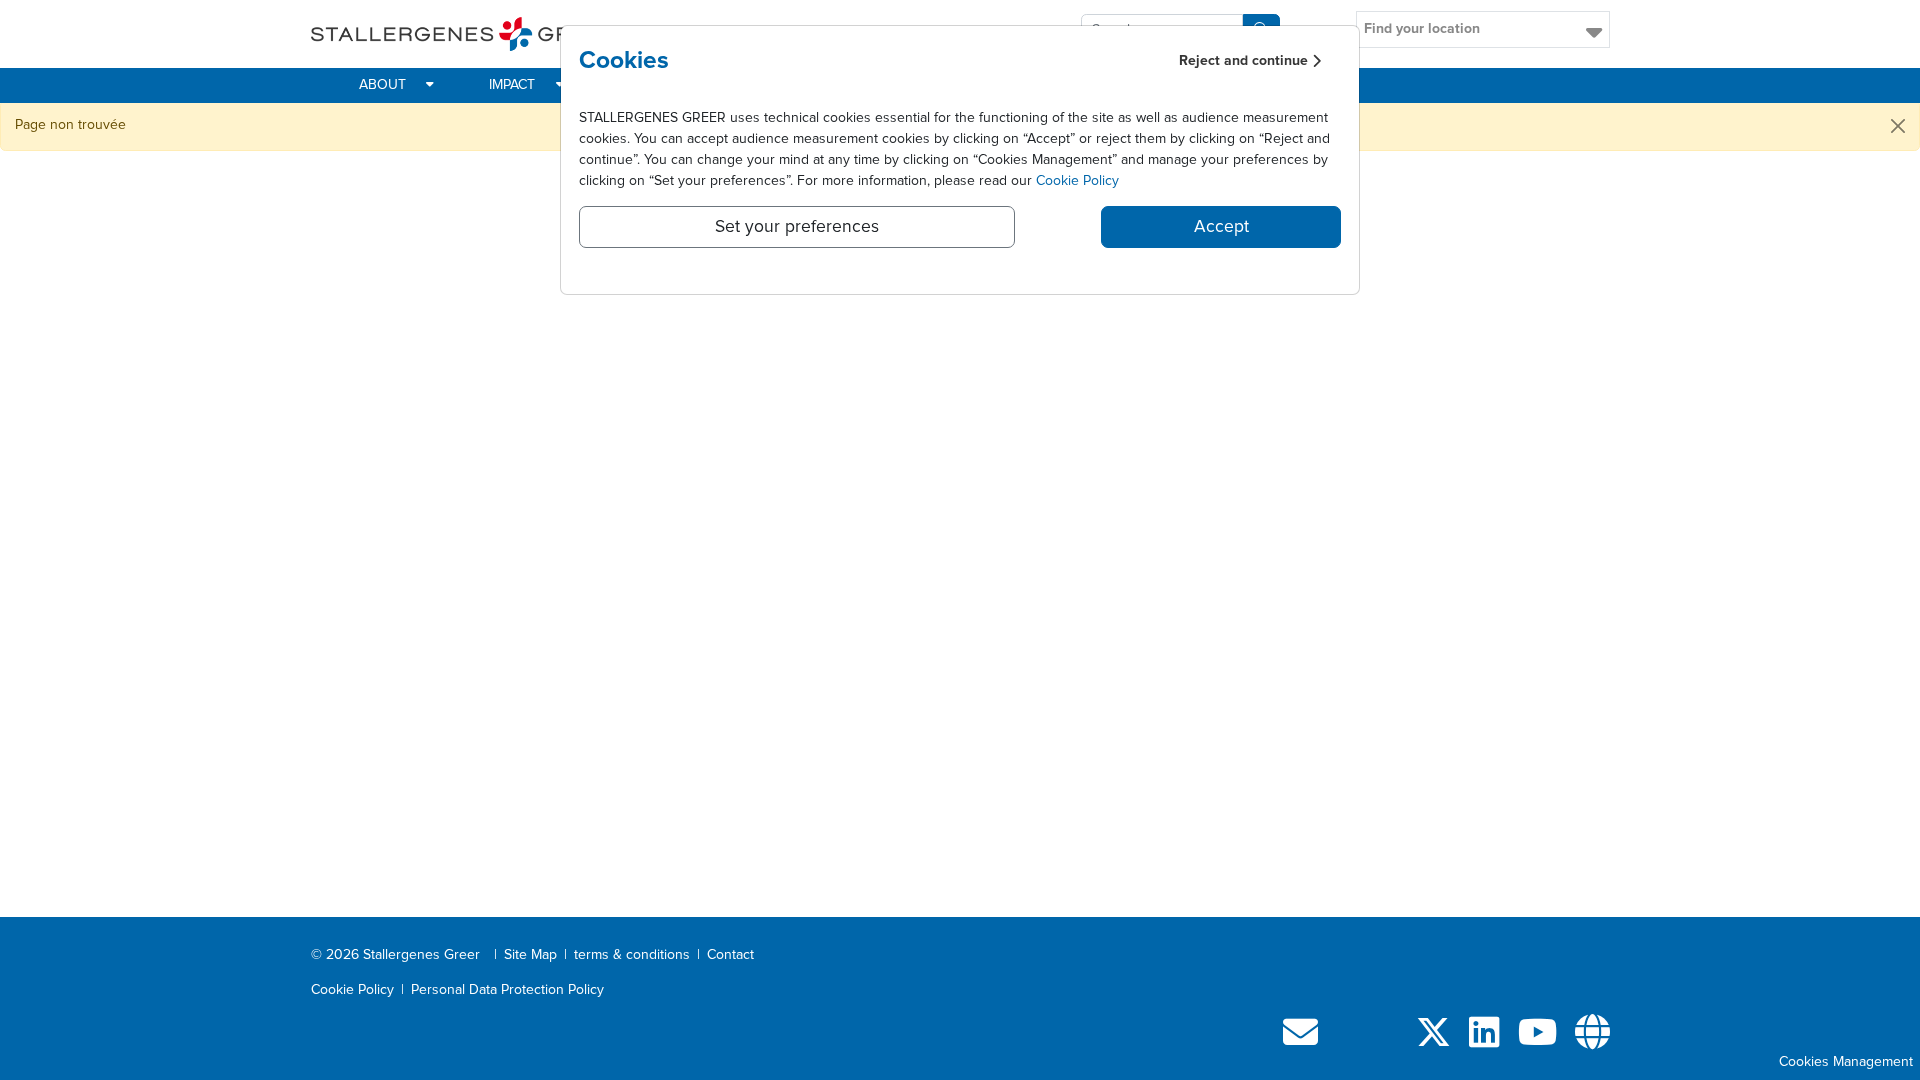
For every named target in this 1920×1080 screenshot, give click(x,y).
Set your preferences (797, 227)
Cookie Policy (1077, 181)
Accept (1221, 227)
